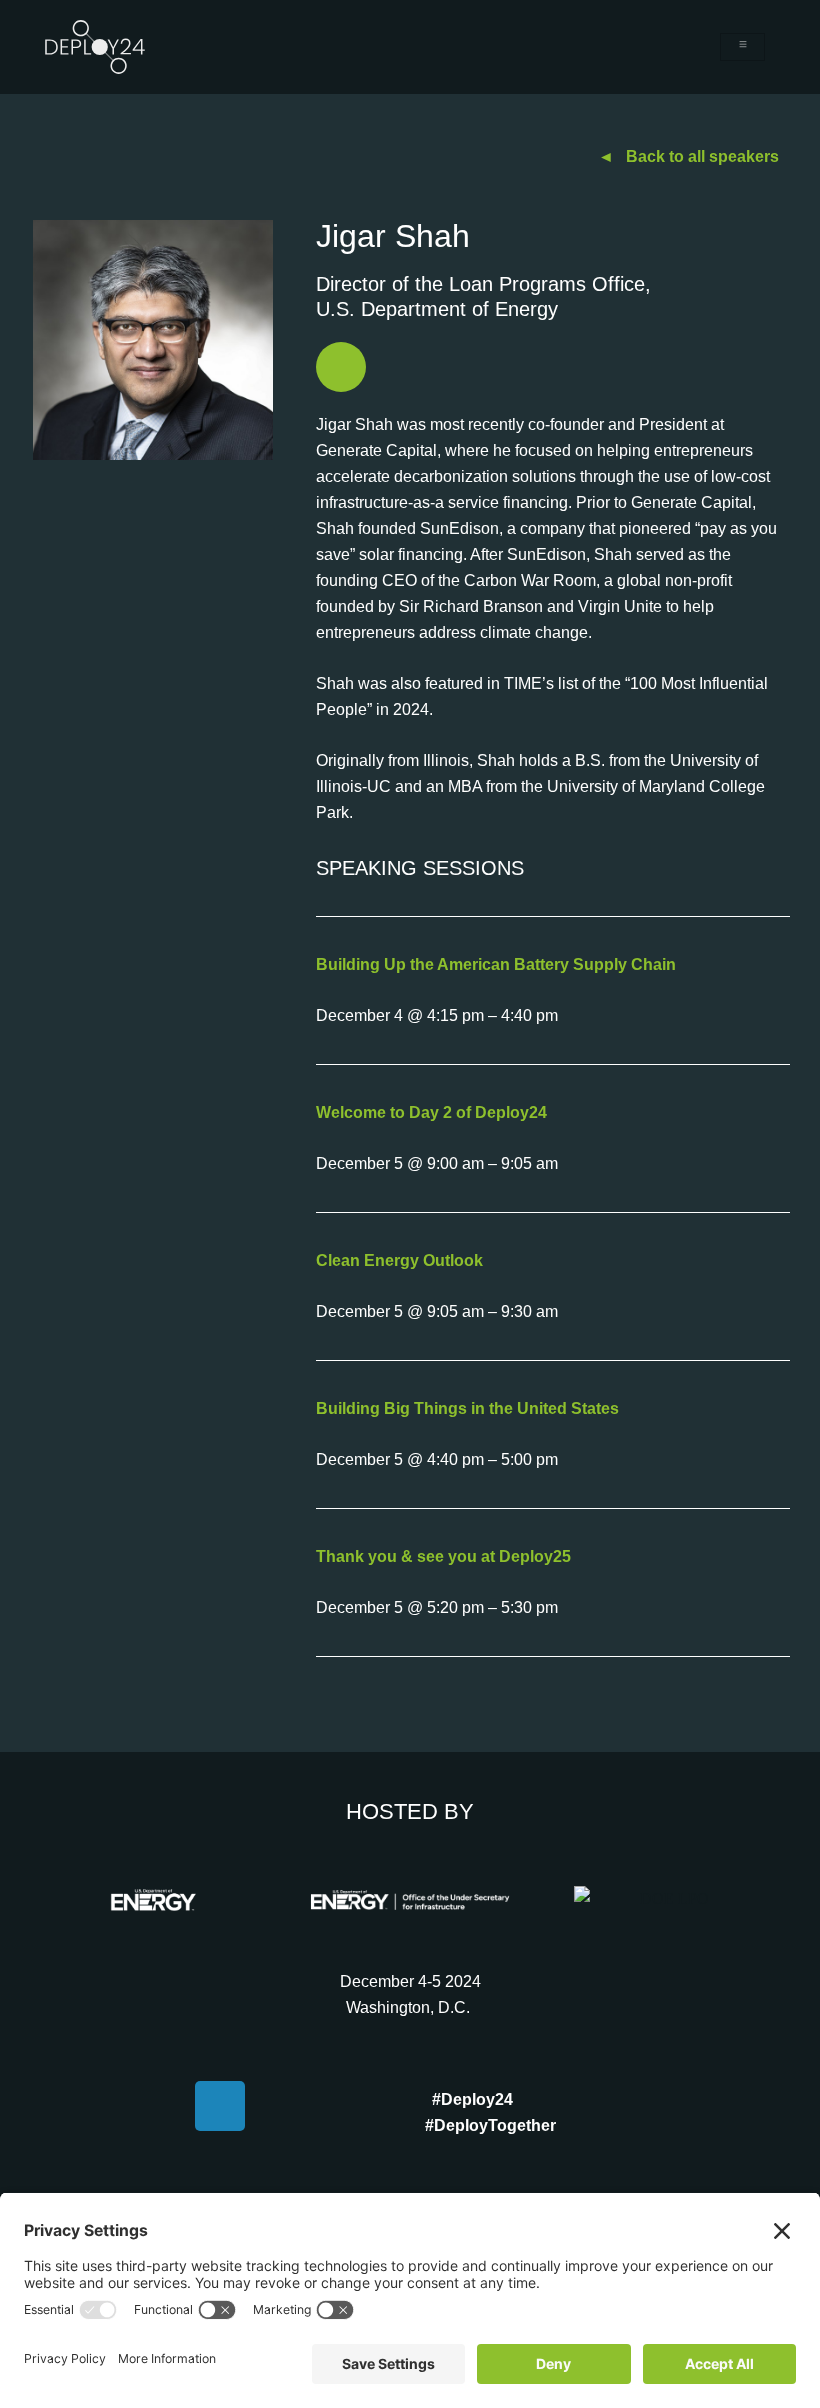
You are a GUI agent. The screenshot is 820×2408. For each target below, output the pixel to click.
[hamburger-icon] (742, 47)
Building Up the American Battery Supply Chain (496, 964)
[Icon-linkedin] (341, 367)
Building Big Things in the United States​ (467, 1408)
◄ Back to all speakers (688, 156)
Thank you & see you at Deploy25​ (443, 1556)
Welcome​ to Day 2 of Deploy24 (431, 1112)
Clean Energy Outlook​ (399, 1260)
